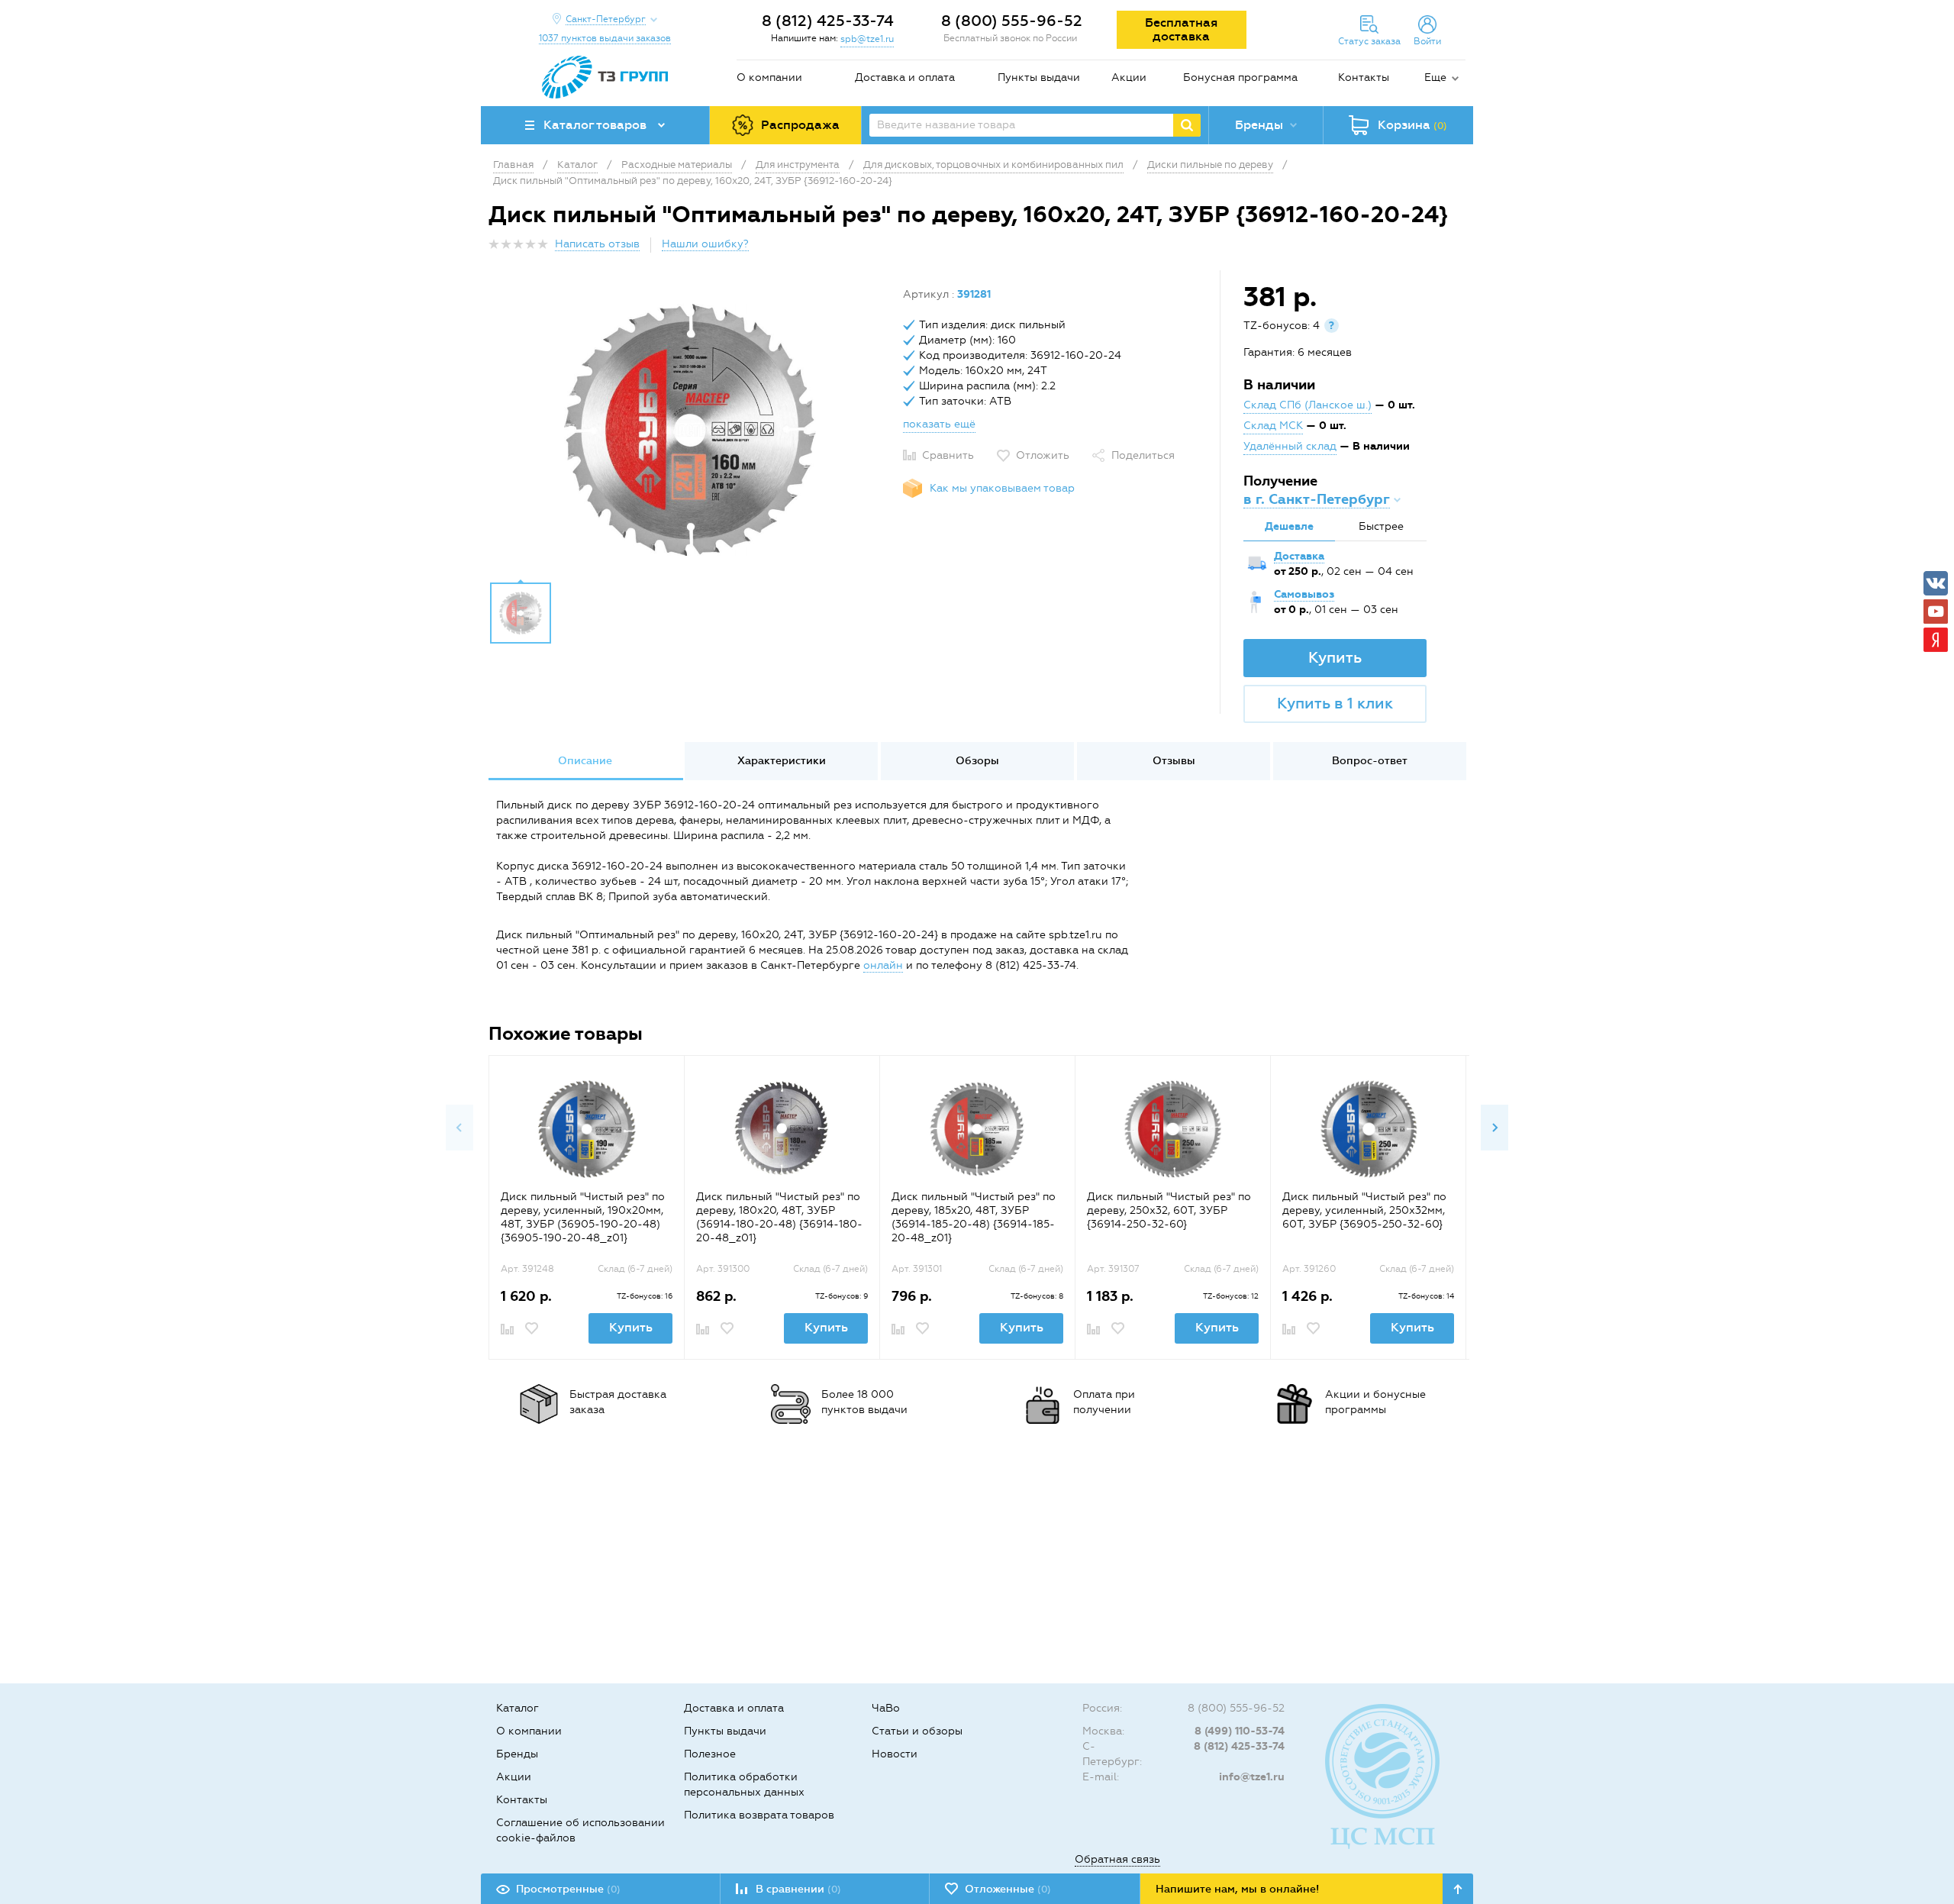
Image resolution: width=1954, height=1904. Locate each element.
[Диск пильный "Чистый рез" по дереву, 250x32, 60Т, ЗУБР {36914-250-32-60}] (1173, 1129)
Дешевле (1289, 526)
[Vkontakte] (1936, 583)
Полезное (710, 1754)
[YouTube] (1936, 612)
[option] (690, 430)
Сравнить (948, 455)
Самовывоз (1304, 594)
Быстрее (1381, 526)
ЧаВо (886, 1708)
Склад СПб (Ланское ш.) (1308, 405)
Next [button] (1495, 1128)
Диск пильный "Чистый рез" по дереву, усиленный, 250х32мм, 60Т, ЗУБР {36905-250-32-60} (1364, 1210)
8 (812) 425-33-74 (828, 21)
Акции (1129, 77)
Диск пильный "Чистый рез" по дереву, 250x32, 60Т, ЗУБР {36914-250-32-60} (1169, 1210)
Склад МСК (1273, 426)
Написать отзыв (597, 244)
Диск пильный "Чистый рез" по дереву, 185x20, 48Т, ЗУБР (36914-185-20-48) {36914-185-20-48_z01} (974, 1217)
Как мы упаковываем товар (1002, 488)
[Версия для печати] (1457, 248)
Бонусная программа (1240, 77)
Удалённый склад (1290, 446)
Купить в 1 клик (1335, 703)
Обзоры (977, 761)
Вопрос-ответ (1370, 761)
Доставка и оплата (905, 77)
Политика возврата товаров (759, 1815)
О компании (769, 77)
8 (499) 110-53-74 (1240, 1731)
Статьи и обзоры (917, 1731)
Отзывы (1174, 761)
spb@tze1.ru (867, 39)
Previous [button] (459, 1128)
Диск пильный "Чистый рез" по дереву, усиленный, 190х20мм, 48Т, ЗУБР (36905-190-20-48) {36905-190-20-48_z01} (583, 1217)
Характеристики (782, 761)
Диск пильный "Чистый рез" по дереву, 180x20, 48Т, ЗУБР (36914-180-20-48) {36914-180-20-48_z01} (779, 1217)
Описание (585, 761)
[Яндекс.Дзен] (1936, 640)
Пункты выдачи (1039, 77)
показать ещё (939, 424)
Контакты (1364, 77)
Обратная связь (1117, 1859)
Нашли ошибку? (705, 244)
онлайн (883, 965)
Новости (895, 1754)
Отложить (1043, 455)
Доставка (1299, 556)
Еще (1435, 77)
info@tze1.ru (1252, 1777)
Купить (1335, 657)
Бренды (517, 1754)
